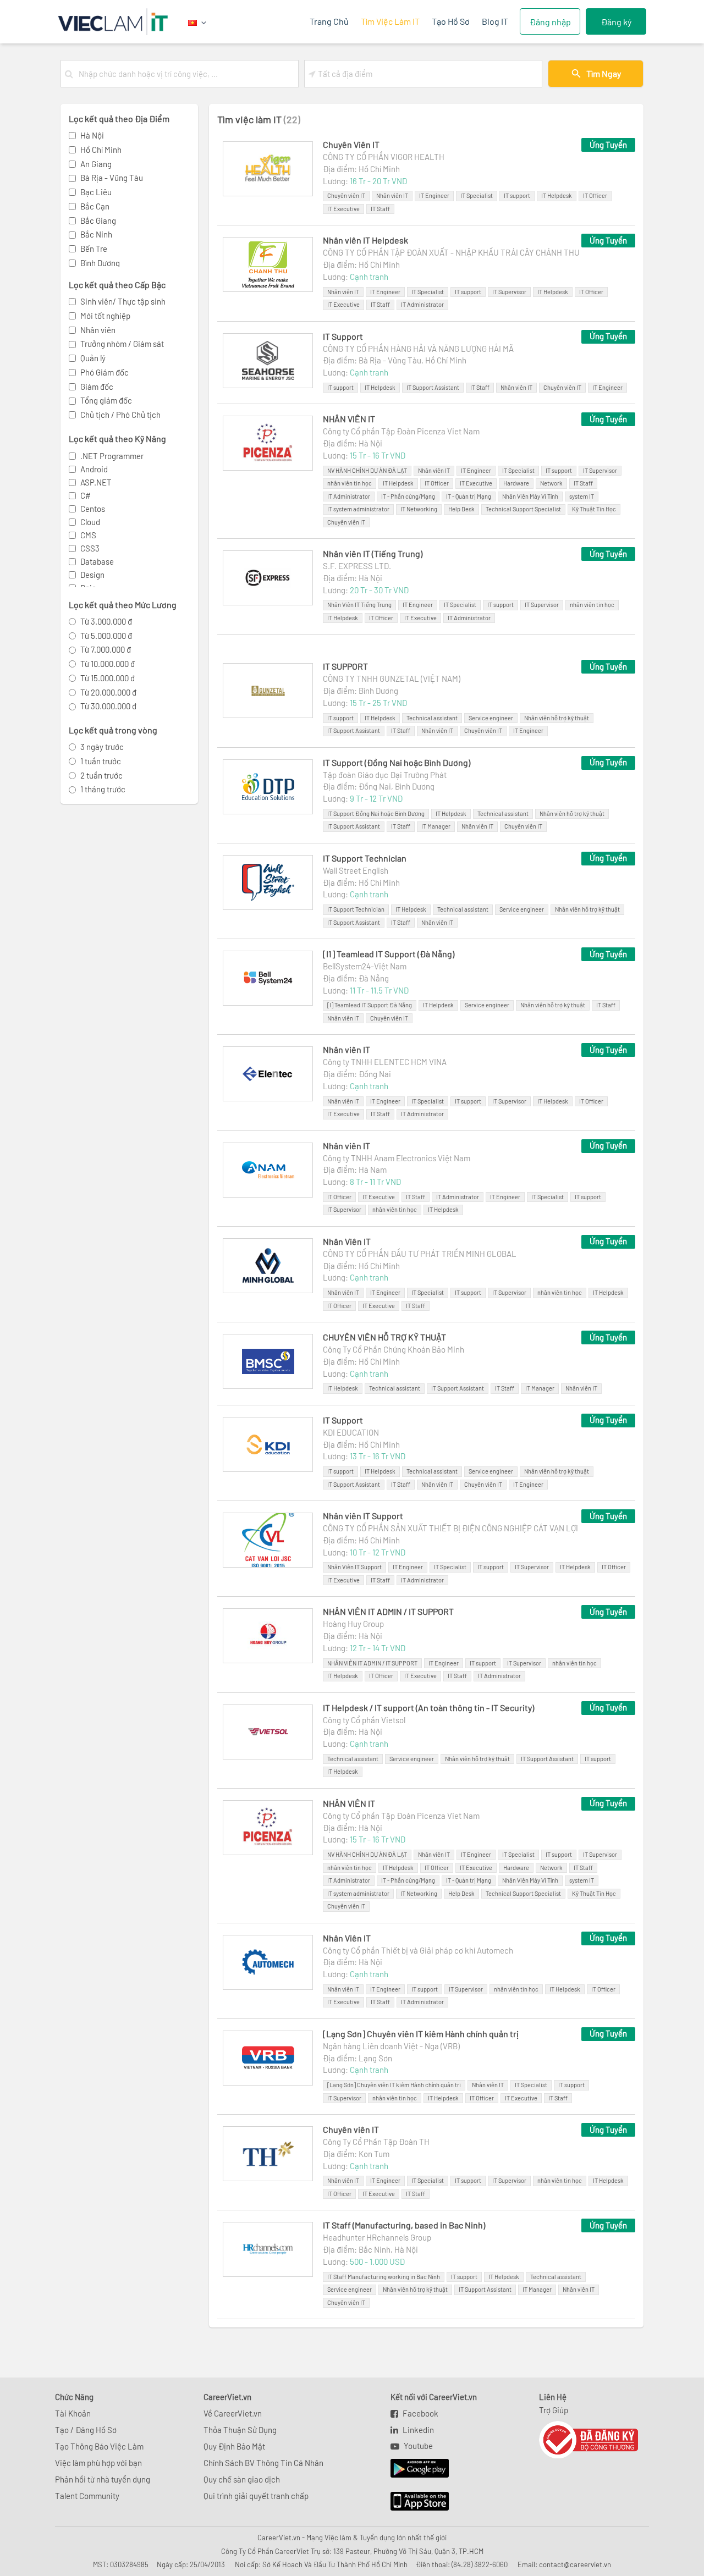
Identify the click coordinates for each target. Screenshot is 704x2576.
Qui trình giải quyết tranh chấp (256, 2496)
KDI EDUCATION (351, 1432)
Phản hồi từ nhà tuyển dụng (103, 2479)
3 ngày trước (102, 747)
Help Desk (461, 509)
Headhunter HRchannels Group (377, 2237)
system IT (582, 496)
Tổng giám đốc (106, 400)
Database (97, 561)
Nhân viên (98, 330)
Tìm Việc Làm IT (390, 21)
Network (551, 483)
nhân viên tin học (350, 483)
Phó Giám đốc (105, 372)
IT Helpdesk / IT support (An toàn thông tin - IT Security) (428, 1708)
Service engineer (491, 718)
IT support (517, 195)
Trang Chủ (329, 21)
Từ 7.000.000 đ (106, 649)
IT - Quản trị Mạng (469, 496)
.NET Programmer (112, 456)
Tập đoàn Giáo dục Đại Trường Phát (385, 775)
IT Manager (436, 826)
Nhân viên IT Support (363, 1516)
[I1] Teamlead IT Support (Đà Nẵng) (389, 954)
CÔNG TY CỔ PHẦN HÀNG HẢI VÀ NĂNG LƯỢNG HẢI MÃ (418, 349)
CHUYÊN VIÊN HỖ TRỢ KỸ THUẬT (384, 1337)
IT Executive (343, 209)
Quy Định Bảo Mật (234, 2446)
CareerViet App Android (414, 2469)
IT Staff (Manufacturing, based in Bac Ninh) (404, 2225)
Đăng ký (616, 22)
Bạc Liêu (96, 192)
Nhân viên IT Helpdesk (365, 240)
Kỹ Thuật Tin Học (594, 509)
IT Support (343, 336)
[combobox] (186, 74)
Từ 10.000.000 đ (108, 664)
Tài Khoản (73, 2413)
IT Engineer (434, 195)
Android (94, 469)
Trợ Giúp (554, 2410)
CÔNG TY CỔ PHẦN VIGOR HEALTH (384, 157)
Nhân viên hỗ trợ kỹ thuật (557, 718)
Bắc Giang (98, 220)
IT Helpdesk (557, 195)
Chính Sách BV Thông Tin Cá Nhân (263, 2463)
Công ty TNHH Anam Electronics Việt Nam (397, 1158)
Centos (93, 509)
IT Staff (380, 209)
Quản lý (93, 358)
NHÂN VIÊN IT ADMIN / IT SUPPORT (388, 1611)
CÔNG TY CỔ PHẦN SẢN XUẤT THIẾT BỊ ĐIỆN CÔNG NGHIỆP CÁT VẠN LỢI (450, 1528)
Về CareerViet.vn (233, 2413)
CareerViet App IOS (411, 2502)
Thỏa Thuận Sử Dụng (240, 2430)
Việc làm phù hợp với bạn (98, 2463)
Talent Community (87, 2496)
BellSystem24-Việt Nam (365, 966)
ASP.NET (96, 482)
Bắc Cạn (95, 206)
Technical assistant (432, 718)
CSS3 (90, 548)
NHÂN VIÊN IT (349, 419)
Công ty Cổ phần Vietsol (364, 1720)
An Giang (96, 164)
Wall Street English (356, 870)
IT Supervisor (509, 292)
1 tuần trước (101, 761)
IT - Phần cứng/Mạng (408, 496)
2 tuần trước (101, 775)
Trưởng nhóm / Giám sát (122, 344)
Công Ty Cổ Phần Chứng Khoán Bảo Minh (394, 1349)
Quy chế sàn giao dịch (242, 2479)
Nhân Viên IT (347, 1241)
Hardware (516, 483)
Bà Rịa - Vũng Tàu (112, 178)
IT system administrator (358, 509)
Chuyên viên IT (346, 195)
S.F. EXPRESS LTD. (357, 566)
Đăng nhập (550, 22)
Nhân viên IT (392, 195)
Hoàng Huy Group (353, 1624)
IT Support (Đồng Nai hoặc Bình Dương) (397, 762)
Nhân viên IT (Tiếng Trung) (373, 553)
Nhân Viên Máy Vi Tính (530, 496)
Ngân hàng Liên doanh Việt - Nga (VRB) (391, 2046)
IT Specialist (477, 195)
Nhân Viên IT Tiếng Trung (359, 605)
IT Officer (595, 195)
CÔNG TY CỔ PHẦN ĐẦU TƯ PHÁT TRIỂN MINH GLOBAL (420, 1254)
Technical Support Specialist (523, 509)
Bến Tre (94, 249)
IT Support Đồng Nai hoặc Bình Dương (376, 813)
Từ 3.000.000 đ (106, 621)
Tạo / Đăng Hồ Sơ (86, 2430)
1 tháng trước (103, 789)
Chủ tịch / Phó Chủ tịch (120, 415)
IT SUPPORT (345, 666)
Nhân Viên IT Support (354, 1567)
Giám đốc (97, 387)
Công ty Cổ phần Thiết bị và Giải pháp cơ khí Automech (418, 1950)
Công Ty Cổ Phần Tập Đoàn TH (376, 2142)
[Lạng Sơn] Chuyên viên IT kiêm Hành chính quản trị (421, 2034)
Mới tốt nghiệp (105, 316)
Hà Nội (92, 135)
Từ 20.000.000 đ (108, 692)
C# (86, 495)
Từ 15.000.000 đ (108, 678)
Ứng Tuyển (608, 145)
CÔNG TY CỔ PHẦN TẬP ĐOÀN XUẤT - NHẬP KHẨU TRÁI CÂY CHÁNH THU (451, 252)
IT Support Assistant (433, 387)
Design (92, 575)
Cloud (90, 522)
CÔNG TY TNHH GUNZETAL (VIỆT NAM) (392, 679)
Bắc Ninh (96, 234)
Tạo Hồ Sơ (451, 21)
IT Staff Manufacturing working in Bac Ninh (384, 2277)
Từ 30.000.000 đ (108, 706)
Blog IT (495, 21)
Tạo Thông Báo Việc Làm (99, 2446)
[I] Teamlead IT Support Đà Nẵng (370, 1005)
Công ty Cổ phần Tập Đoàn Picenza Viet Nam (401, 431)
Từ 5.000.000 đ (106, 636)
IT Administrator (422, 304)
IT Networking (419, 509)
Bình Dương (100, 263)
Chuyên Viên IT (351, 144)
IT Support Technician (365, 858)
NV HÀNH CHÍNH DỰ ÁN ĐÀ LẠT (367, 470)
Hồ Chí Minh (101, 150)
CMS (88, 535)
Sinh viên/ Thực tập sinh (123, 301)
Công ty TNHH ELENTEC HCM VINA (385, 1062)
